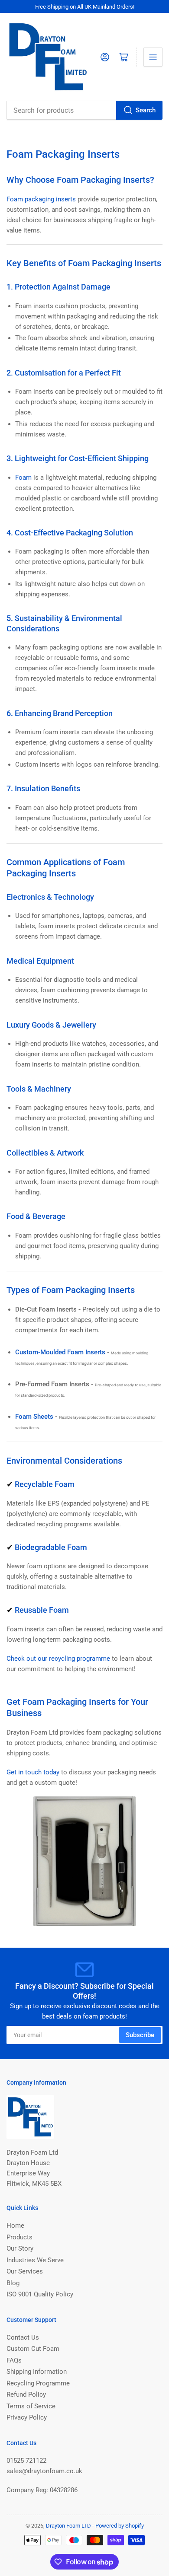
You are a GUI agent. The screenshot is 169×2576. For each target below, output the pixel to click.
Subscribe (140, 2035)
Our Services (25, 2271)
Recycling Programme (38, 2383)
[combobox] (84, 110)
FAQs (14, 2360)
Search (146, 110)
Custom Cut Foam (33, 2349)
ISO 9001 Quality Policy (40, 2294)
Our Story (20, 2248)
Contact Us (23, 2337)
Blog (13, 2283)
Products (19, 2237)
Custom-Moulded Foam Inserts (60, 1352)
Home (15, 2226)
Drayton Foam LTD (68, 2526)
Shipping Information (37, 2372)
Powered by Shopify (120, 2526)
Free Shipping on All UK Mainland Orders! (85, 7)
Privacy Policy (27, 2417)
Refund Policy (26, 2395)
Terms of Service (31, 2406)
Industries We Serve (35, 2260)
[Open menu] (153, 57)
